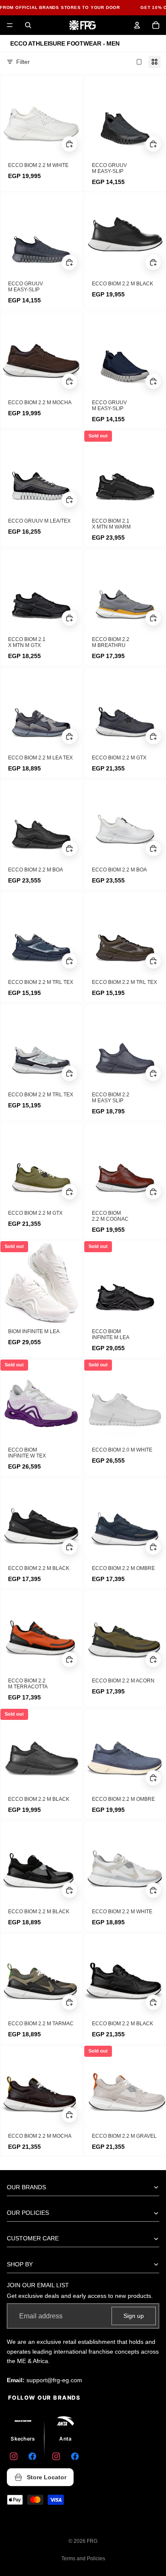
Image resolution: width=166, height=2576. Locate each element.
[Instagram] (14, 2456)
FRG (92, 2541)
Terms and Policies (83, 2559)
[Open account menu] (137, 25)
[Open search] (28, 25)
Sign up (134, 2316)
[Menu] (10, 25)
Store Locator (47, 2477)
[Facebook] (32, 2456)
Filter (23, 62)
